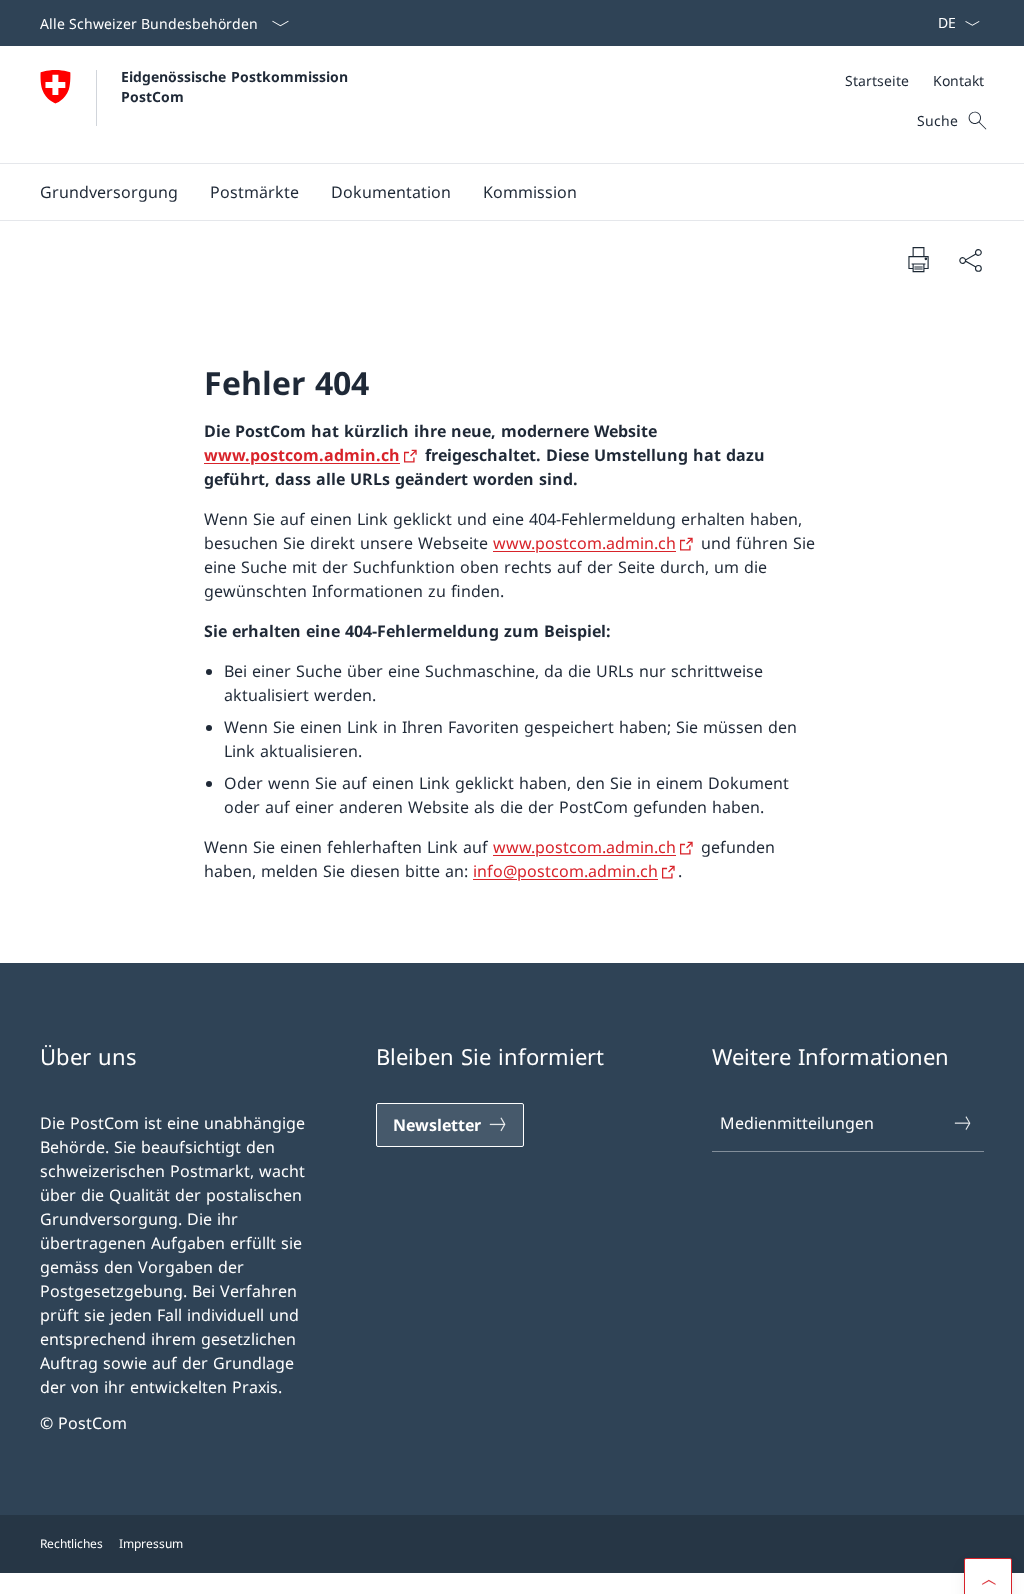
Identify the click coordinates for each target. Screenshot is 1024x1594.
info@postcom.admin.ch (565, 871)
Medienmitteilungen (797, 1123)
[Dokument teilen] (970, 260)
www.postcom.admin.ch (302, 455)
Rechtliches (71, 1543)
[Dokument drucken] (918, 259)
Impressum (151, 1543)
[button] (109, 192)
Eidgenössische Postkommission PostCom (239, 86)
